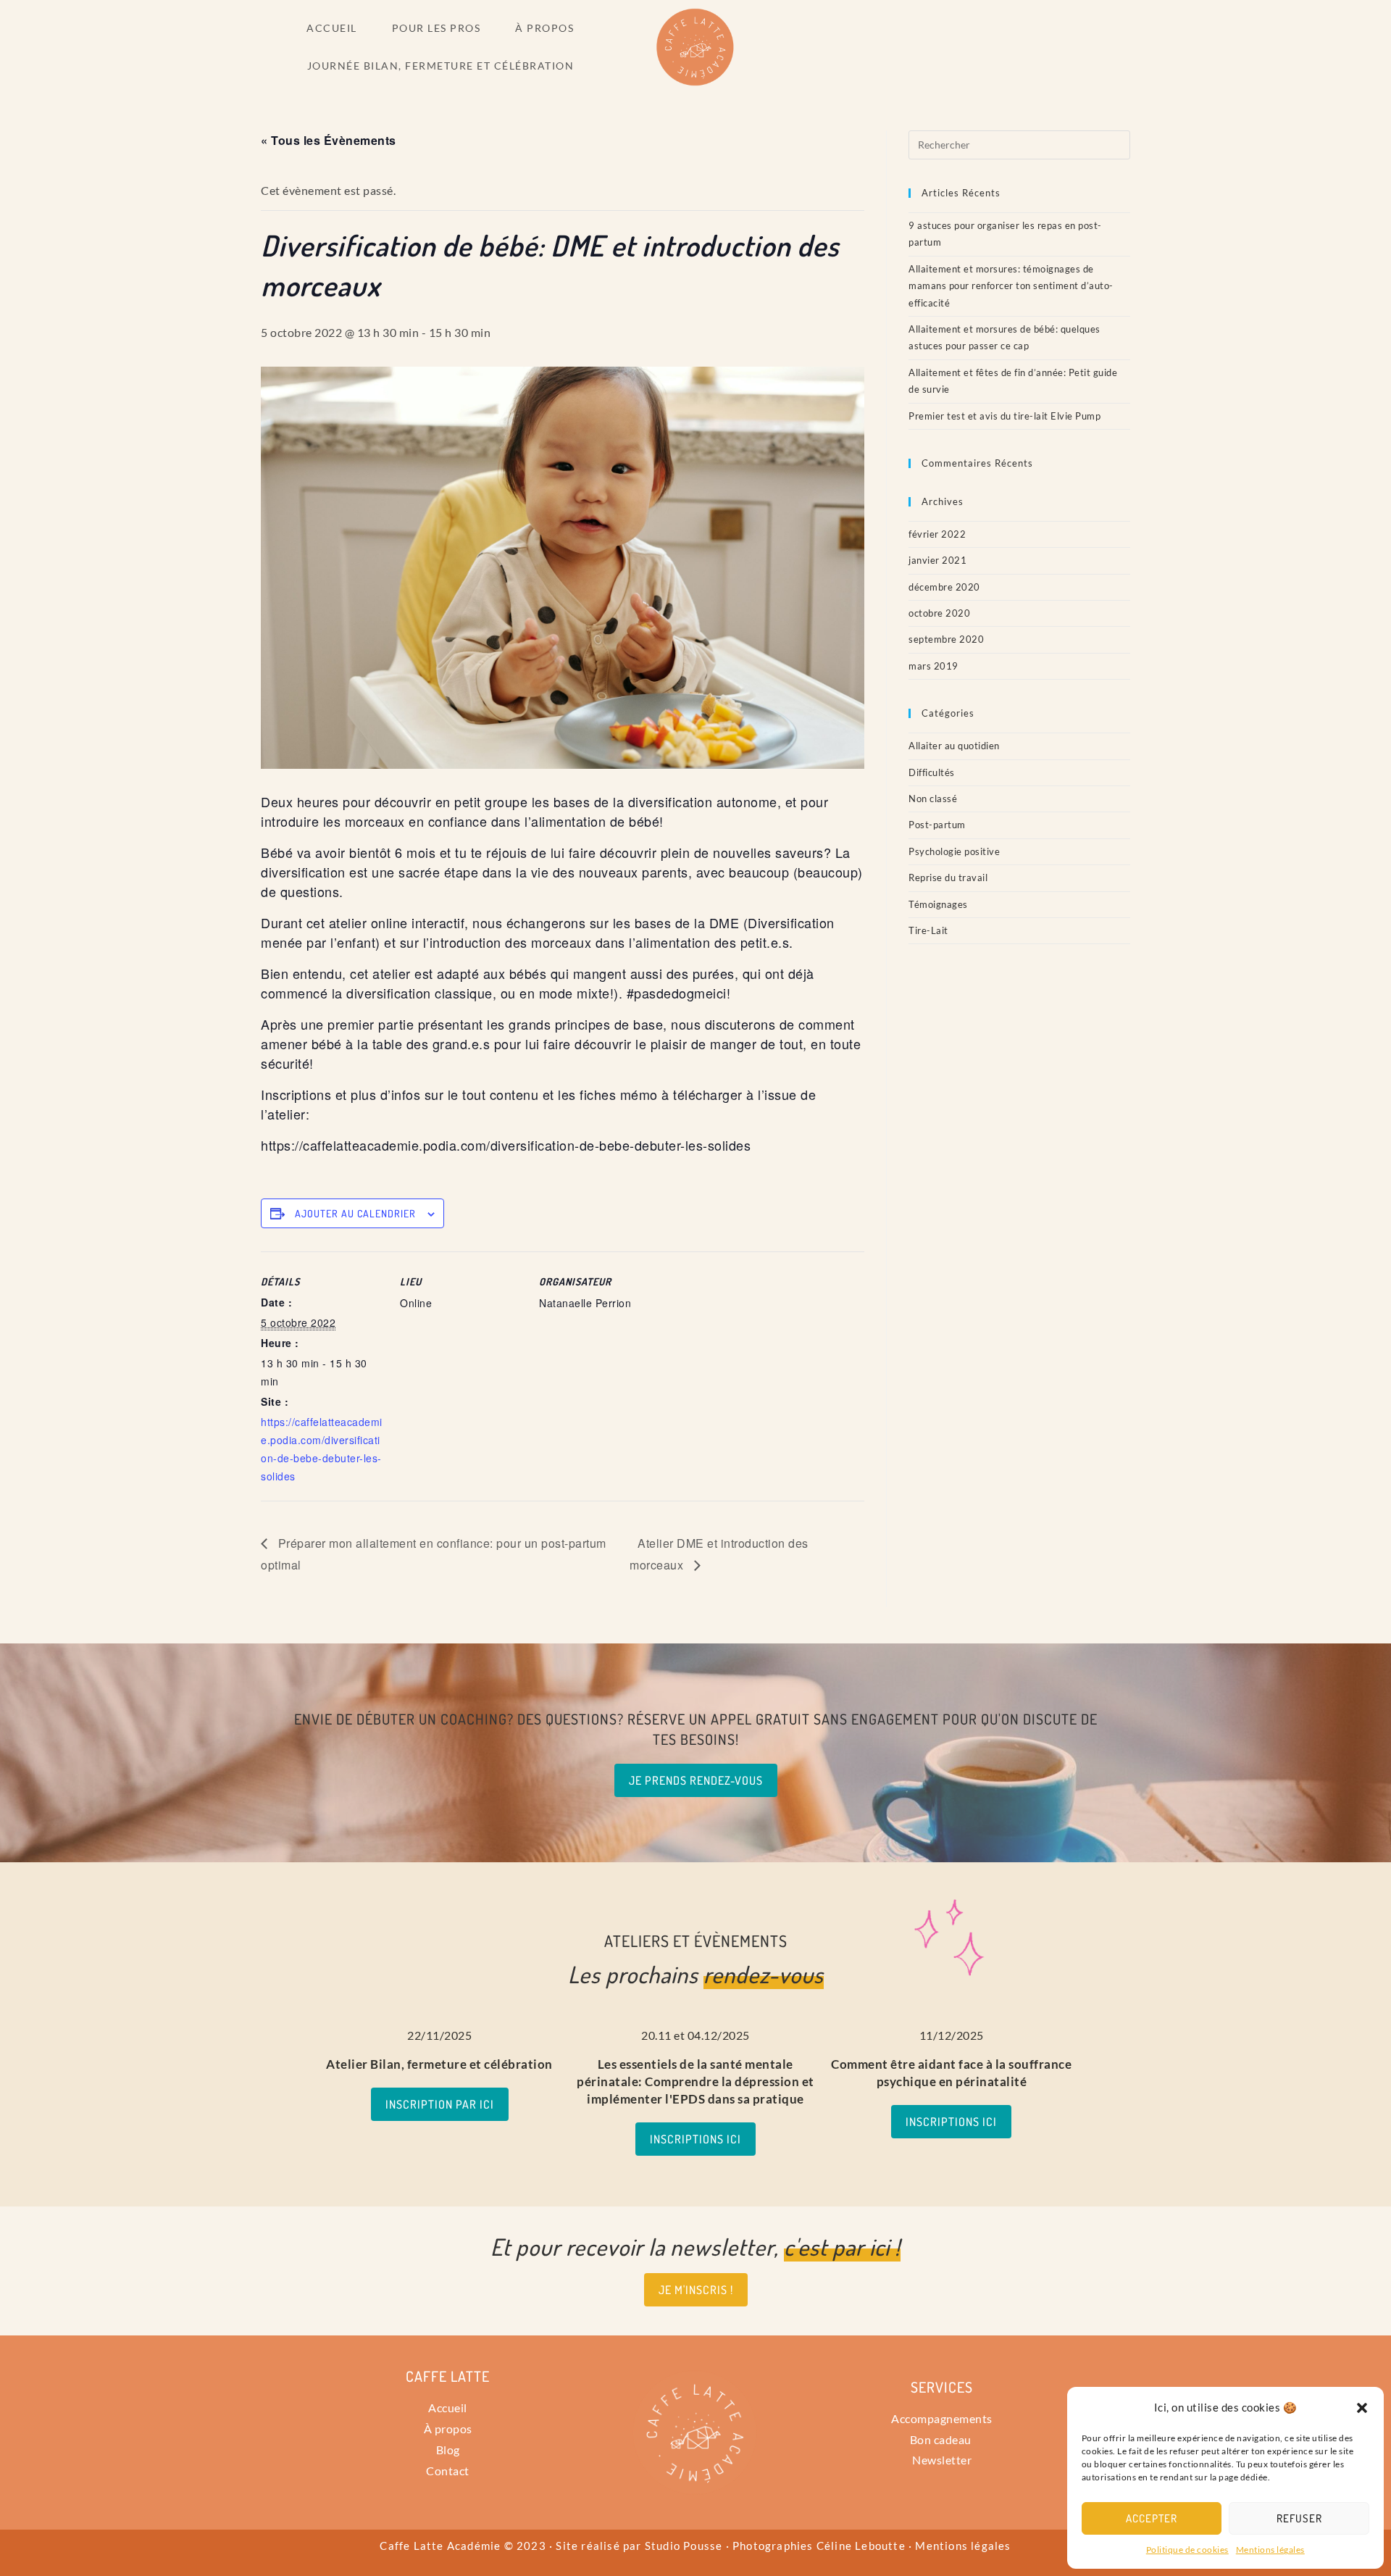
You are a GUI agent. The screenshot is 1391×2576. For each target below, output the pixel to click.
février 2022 (937, 534)
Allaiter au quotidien (954, 746)
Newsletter (942, 2460)
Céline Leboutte (861, 2546)
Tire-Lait (928, 930)
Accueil (448, 2408)
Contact (448, 2471)
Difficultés (932, 772)
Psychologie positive (954, 851)
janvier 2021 (937, 560)
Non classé (933, 799)
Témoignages (938, 904)
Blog (448, 2450)
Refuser (1299, 2518)
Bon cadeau (942, 2439)
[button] (1362, 2408)
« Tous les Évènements (329, 140)
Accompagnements (942, 2418)
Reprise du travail (948, 878)
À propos (448, 2429)
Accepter (1152, 2518)
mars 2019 (933, 666)
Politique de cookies (1187, 2550)
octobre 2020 (939, 613)
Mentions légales (1270, 2550)
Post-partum (937, 825)
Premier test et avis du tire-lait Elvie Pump (1004, 416)
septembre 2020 (946, 639)
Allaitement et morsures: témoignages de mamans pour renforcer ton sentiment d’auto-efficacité (1011, 286)
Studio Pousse (684, 2546)
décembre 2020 (944, 587)
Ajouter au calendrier (355, 1213)
